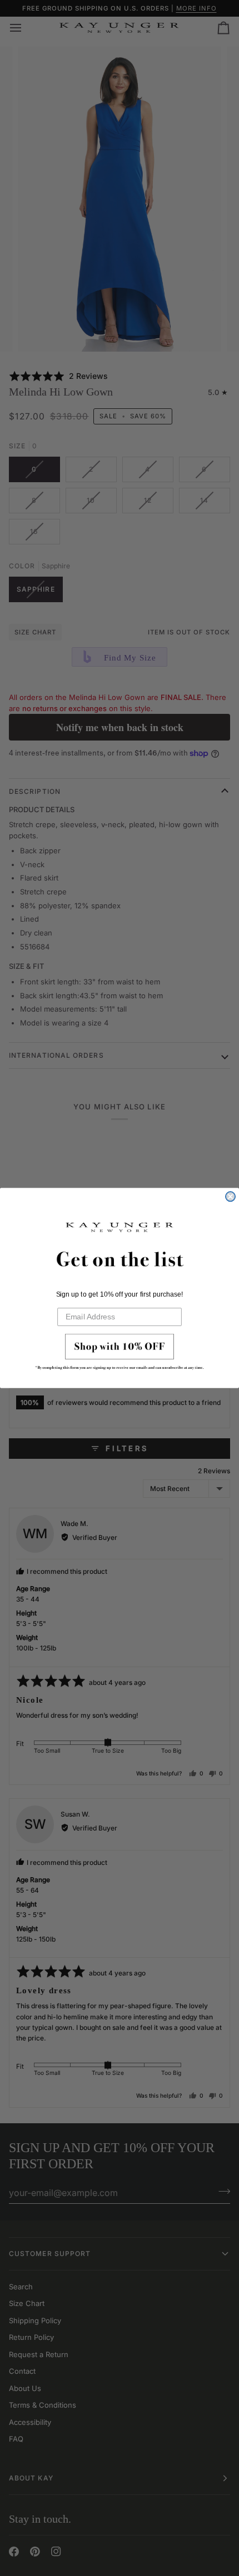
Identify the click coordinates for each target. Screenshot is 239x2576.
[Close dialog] (230, 1196)
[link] (119, 1354)
